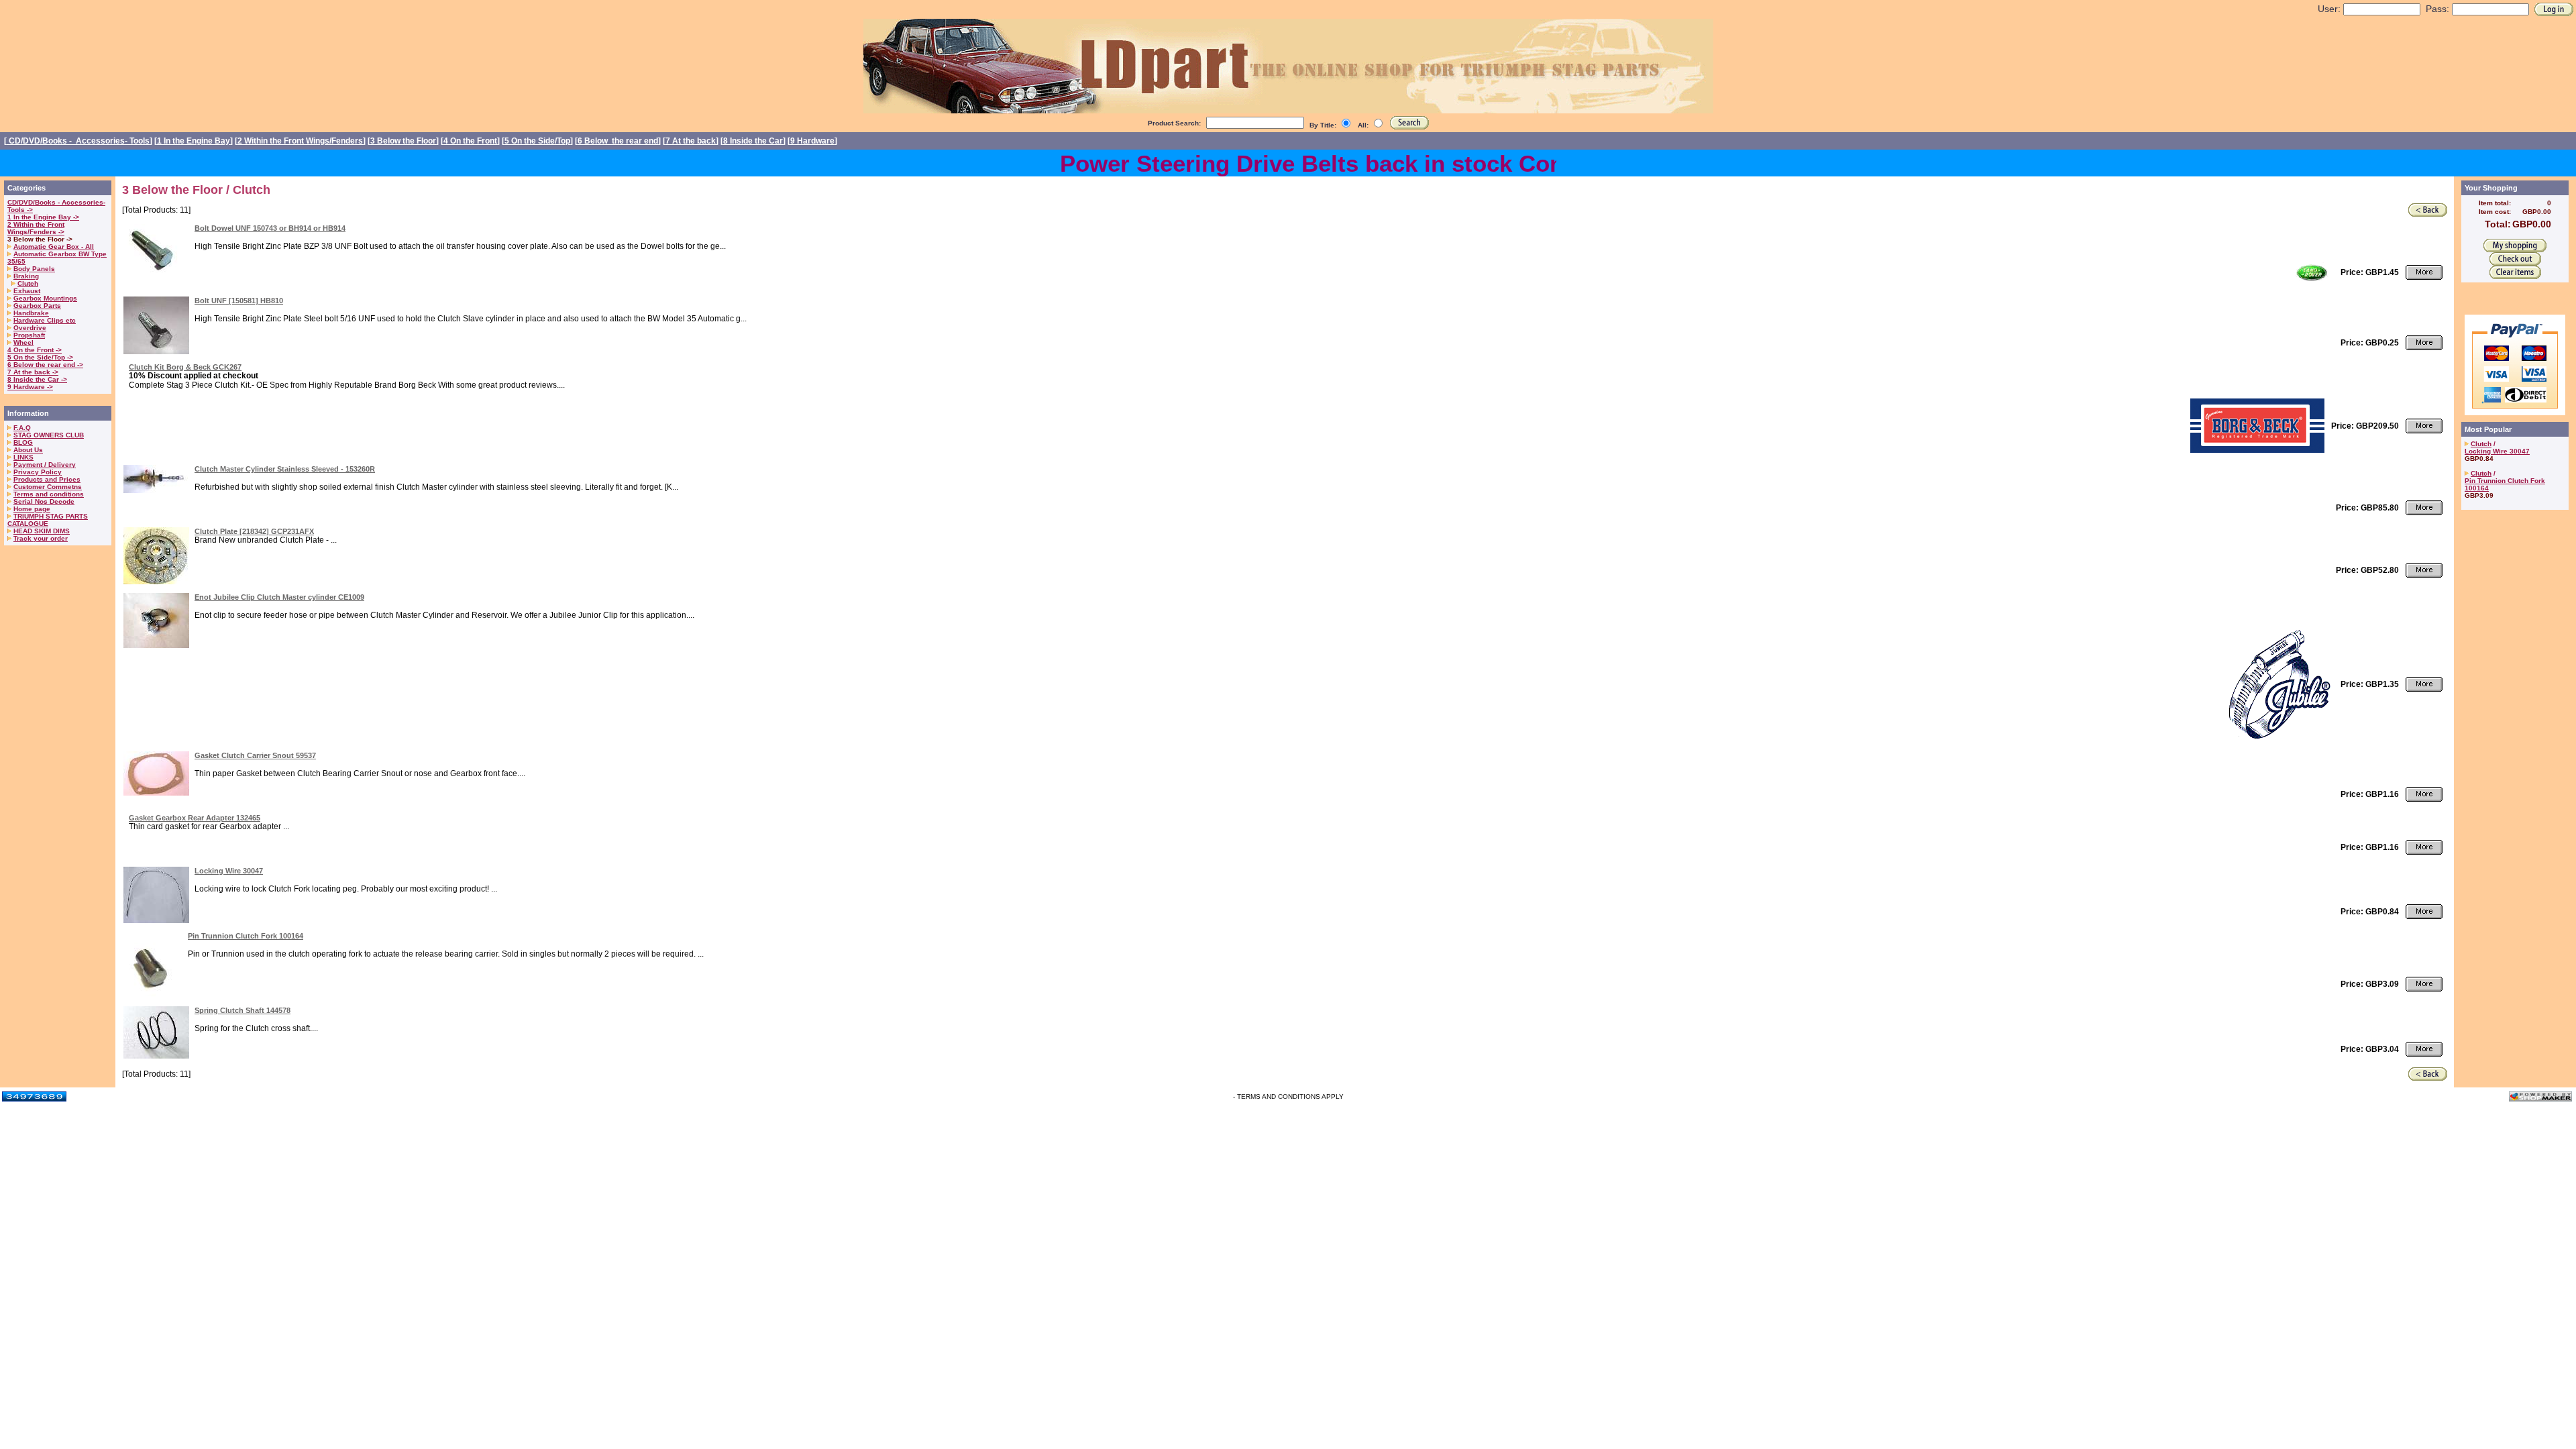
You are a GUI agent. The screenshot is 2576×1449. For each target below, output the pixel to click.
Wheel (23, 342)
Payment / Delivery (45, 465)
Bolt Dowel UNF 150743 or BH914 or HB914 (270, 228)
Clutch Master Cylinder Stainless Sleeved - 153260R (285, 469)
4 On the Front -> (35, 350)
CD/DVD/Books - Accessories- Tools (78, 141)
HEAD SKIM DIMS (42, 531)
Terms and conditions (49, 494)
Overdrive (30, 328)
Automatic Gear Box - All (54, 247)
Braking (26, 276)
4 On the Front (470, 141)
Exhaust (27, 291)
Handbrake (31, 313)
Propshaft (29, 335)
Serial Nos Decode (44, 501)
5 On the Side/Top (537, 141)
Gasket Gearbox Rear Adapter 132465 (195, 818)
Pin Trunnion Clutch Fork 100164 (246, 936)
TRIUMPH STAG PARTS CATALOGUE (48, 520)
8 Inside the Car (753, 141)
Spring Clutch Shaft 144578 (243, 1010)
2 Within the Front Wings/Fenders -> (36, 228)
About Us (28, 450)
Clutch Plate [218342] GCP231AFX (254, 531)
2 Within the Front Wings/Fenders (300, 141)
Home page (32, 509)
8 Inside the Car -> (37, 379)
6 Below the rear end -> (45, 365)
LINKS (23, 457)
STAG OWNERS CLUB (49, 435)
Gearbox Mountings (45, 298)
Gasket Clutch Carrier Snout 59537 (255, 755)
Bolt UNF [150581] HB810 (239, 301)
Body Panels (34, 269)
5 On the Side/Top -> (40, 357)
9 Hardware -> (30, 387)
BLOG (23, 442)
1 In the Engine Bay (194, 141)
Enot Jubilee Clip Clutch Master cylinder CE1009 (279, 597)
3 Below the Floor (403, 141)
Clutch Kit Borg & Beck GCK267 (185, 367)
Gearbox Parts (37, 306)
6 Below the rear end (618, 141)
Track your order (41, 538)
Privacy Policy (38, 472)
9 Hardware (812, 141)
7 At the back (691, 141)
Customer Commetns (48, 487)
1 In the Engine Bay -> (43, 217)
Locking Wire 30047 (229, 871)
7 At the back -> (33, 372)
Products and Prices (47, 479)
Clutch (28, 283)
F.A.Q (22, 428)
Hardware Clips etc (45, 320)
